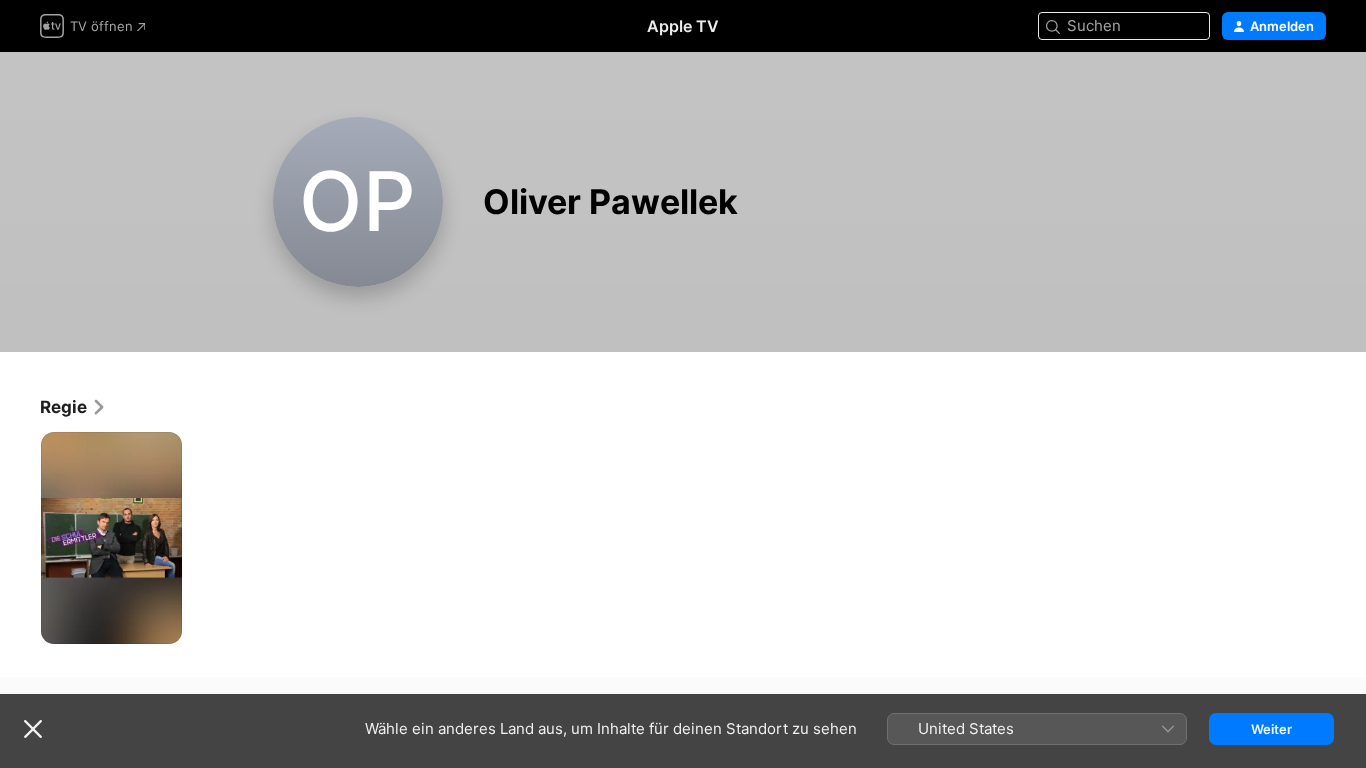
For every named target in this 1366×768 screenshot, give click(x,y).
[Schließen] (33, 729)
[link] (73, 407)
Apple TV (683, 26)
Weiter (1271, 729)
